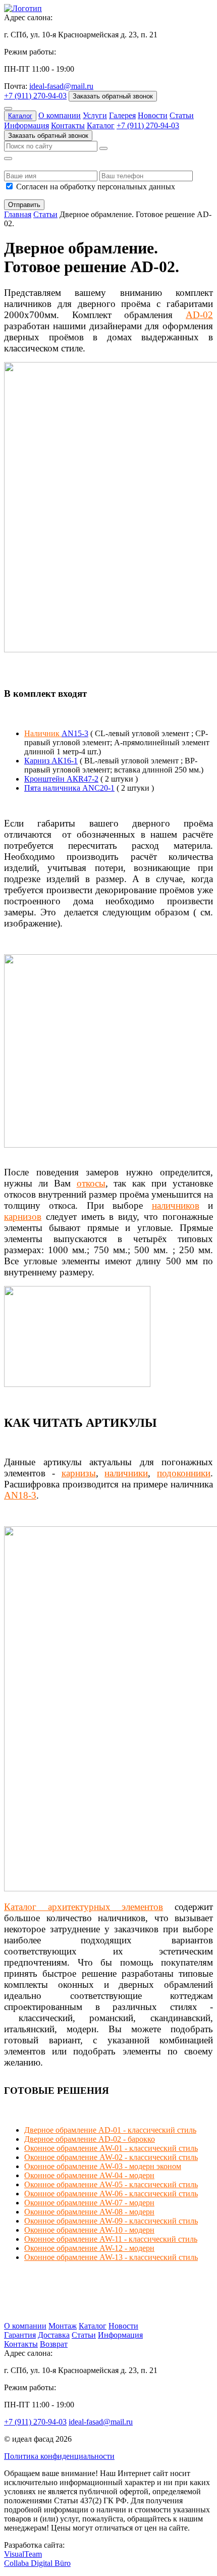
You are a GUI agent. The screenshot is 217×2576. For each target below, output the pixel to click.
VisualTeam (23, 2554)
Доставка (54, 2335)
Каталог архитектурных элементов (84, 1907)
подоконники (184, 1473)
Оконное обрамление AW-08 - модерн (89, 2212)
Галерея (122, 115)
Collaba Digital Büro (37, 2563)
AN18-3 (20, 1495)
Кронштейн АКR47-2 (61, 779)
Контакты (68, 125)
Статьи (182, 115)
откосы (91, 1183)
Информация (26, 125)
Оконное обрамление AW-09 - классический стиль (111, 2221)
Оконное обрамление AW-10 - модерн (89, 2230)
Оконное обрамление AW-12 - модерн (89, 2248)
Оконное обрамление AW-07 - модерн (89, 2203)
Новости (153, 115)
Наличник (43, 733)
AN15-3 (75, 733)
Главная (18, 214)
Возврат (54, 2344)
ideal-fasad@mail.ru (61, 86)
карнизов (23, 1217)
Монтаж (63, 2326)
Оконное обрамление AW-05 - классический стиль (111, 2184)
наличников (176, 1205)
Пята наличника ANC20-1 (69, 788)
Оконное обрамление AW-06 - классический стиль (111, 2194)
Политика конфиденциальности (59, 2456)
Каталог (20, 116)
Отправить (24, 205)
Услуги (95, 115)
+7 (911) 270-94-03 (35, 96)
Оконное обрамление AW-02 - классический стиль (111, 2157)
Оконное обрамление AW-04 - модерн (89, 2175)
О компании (60, 115)
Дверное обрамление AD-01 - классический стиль (110, 2130)
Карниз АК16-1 (51, 761)
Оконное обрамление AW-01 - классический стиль (111, 2148)
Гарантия (20, 2335)
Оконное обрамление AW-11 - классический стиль (111, 2239)
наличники (126, 1473)
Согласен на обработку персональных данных (96, 187)
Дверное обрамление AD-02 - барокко (90, 2139)
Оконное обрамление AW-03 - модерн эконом (103, 2166)
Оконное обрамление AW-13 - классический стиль (111, 2257)
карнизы (79, 1473)
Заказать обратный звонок (113, 96)
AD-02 (199, 315)
